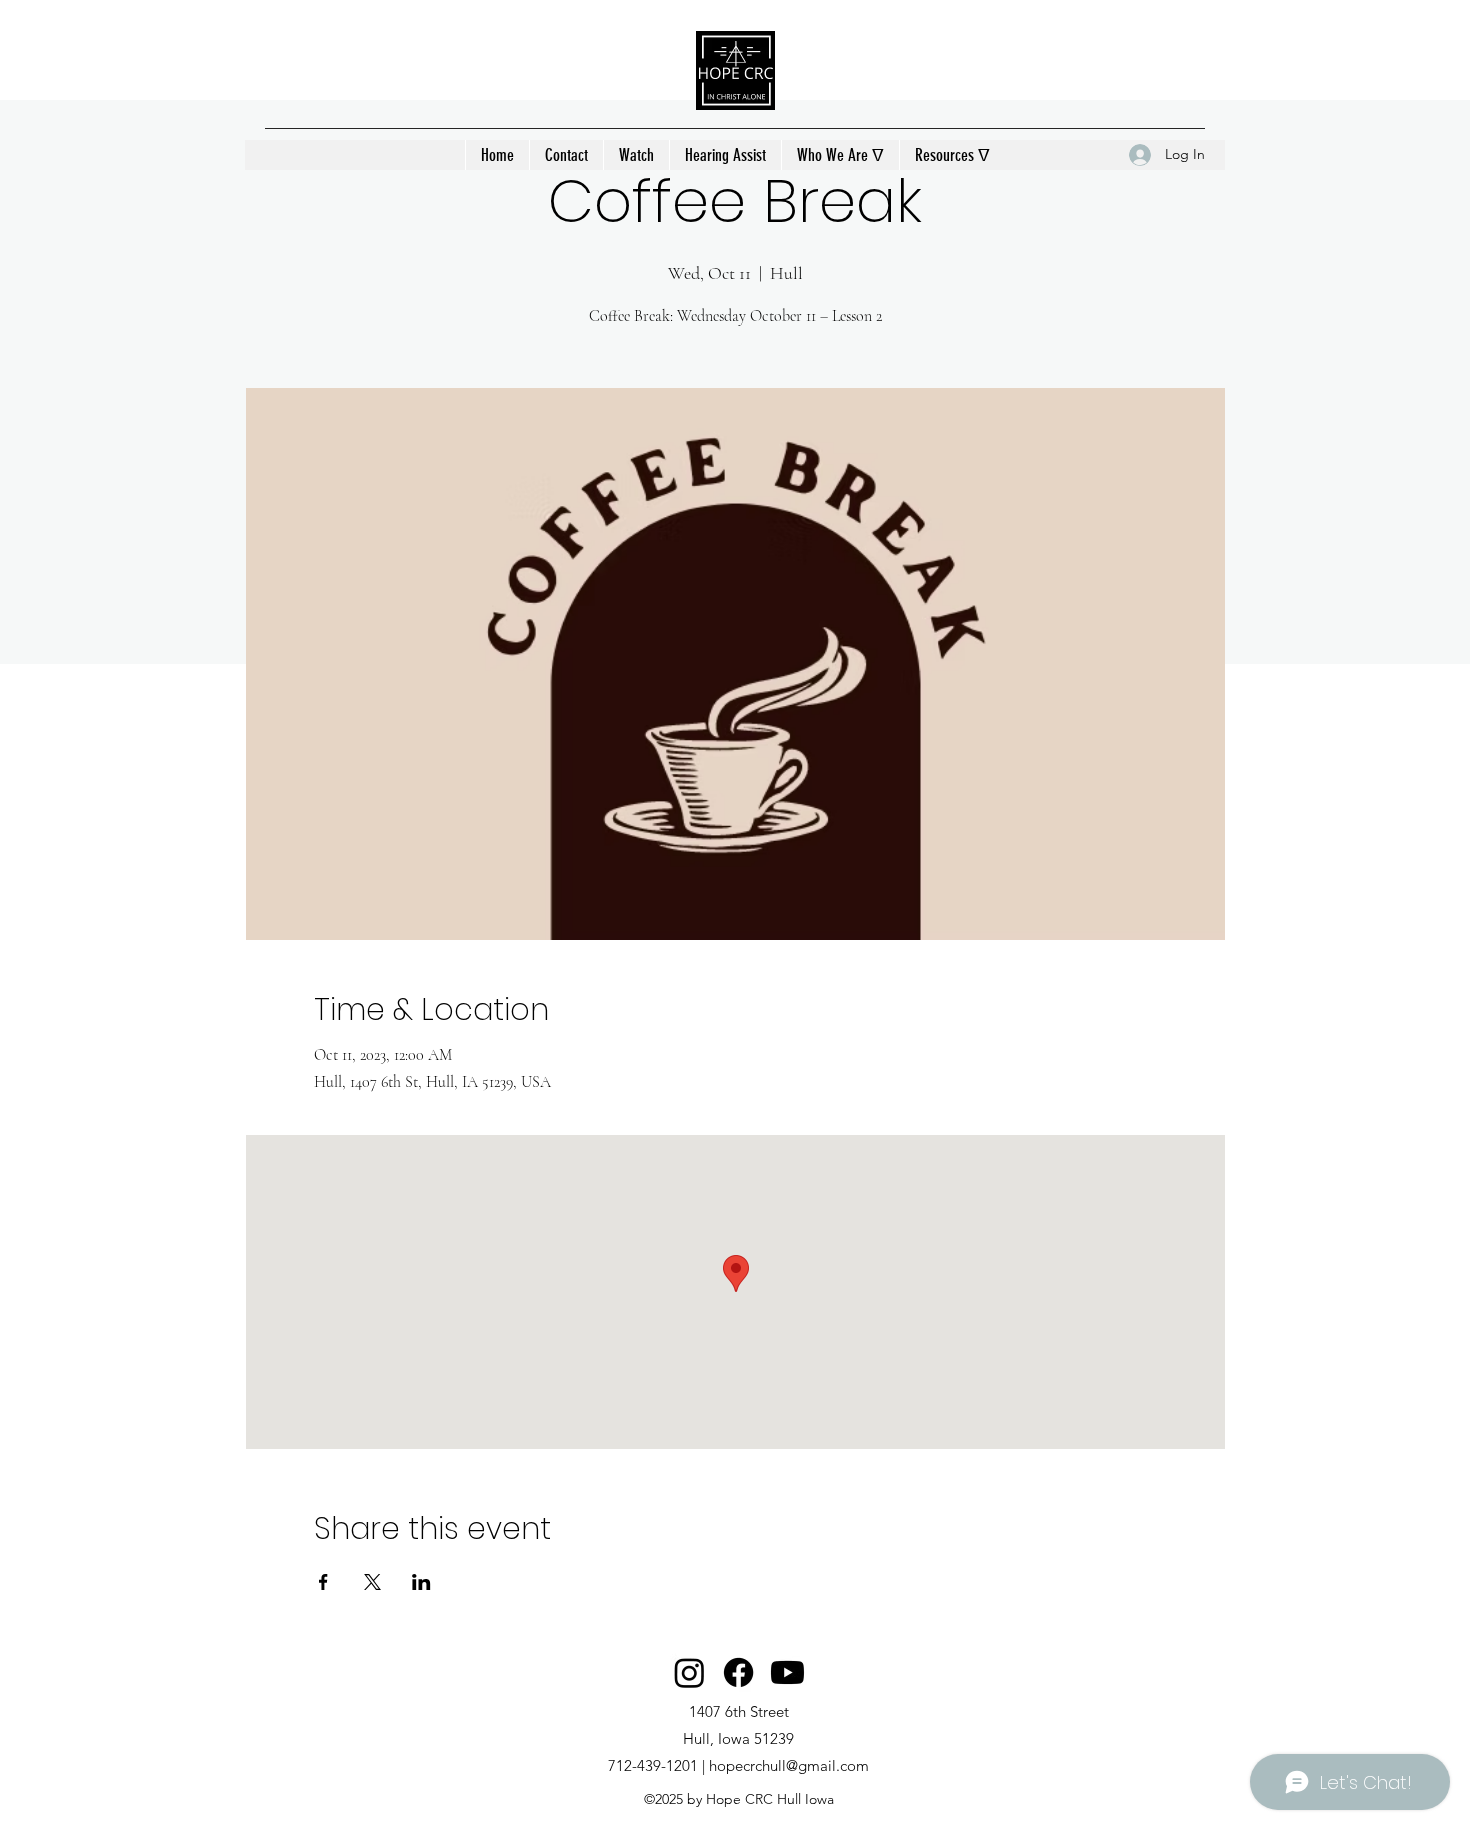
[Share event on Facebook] (323, 1582)
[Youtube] (787, 1672)
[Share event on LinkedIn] (421, 1582)
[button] (840, 155)
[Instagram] (689, 1672)
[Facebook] (738, 1672)
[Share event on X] (372, 1582)
